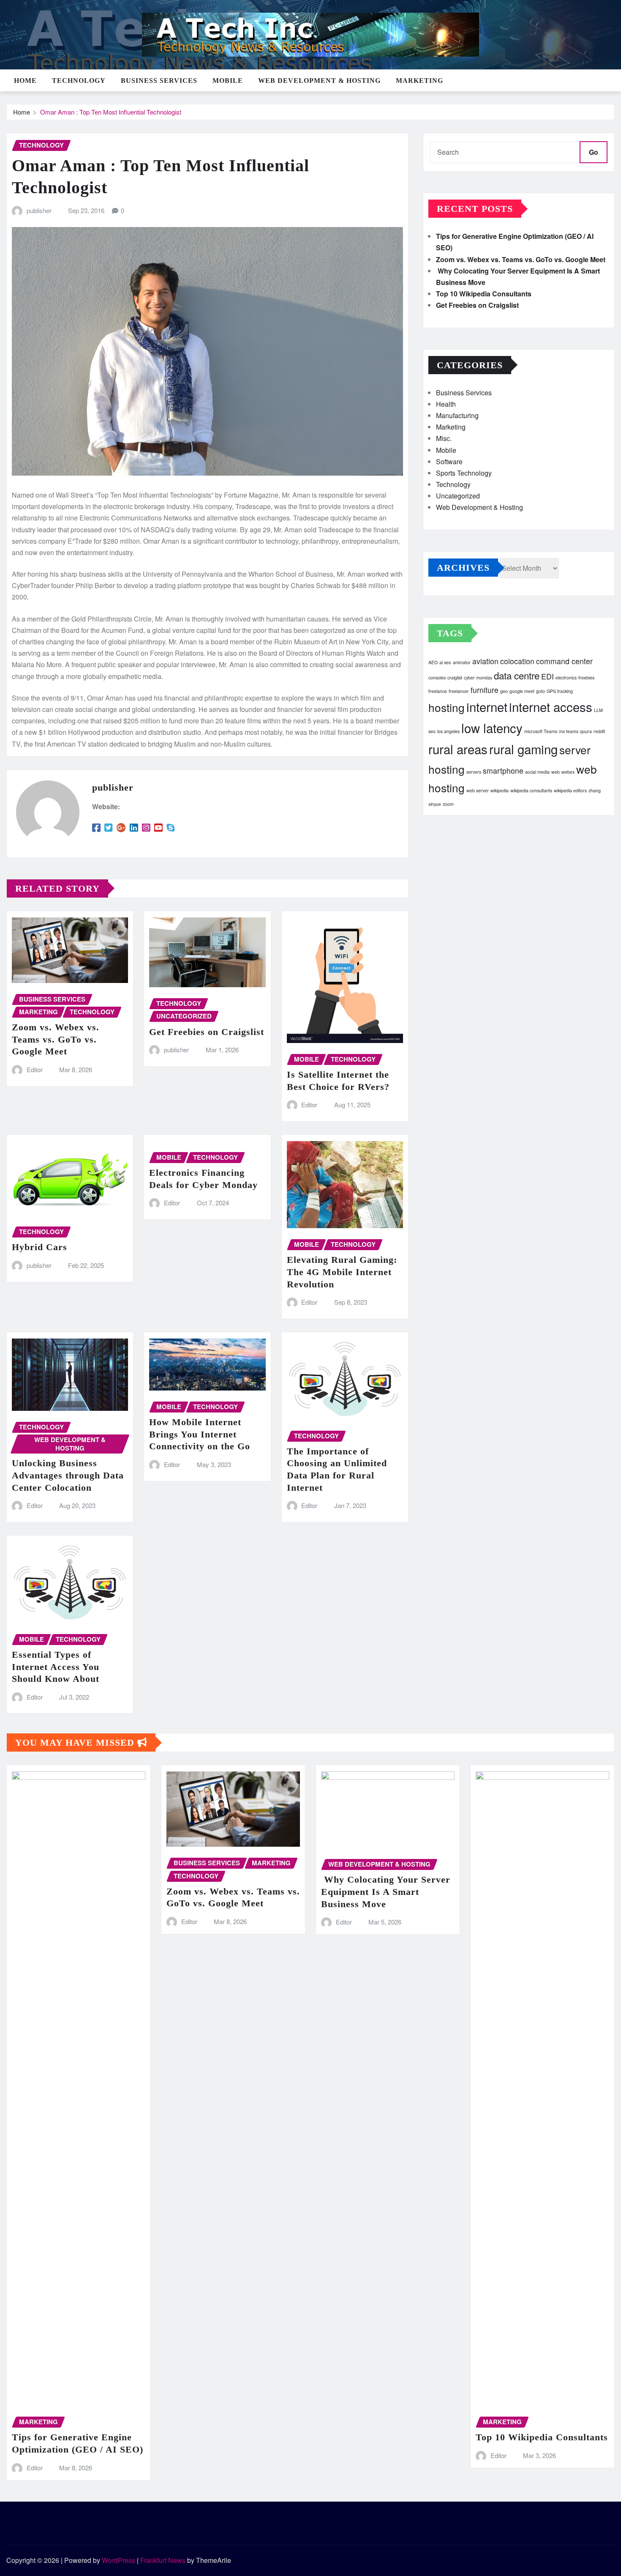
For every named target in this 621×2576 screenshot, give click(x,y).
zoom (448, 804)
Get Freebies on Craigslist (207, 1032)
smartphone (503, 771)
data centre (517, 675)
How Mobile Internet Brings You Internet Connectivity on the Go (200, 1434)
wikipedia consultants (531, 790)
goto (541, 691)
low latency (492, 728)
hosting (447, 707)
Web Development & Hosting (319, 81)
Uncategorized (458, 496)
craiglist (455, 678)
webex (568, 772)
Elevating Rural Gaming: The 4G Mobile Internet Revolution (342, 1272)
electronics (566, 678)
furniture (485, 690)
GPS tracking (560, 691)
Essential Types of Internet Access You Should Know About (56, 1667)
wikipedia (500, 790)
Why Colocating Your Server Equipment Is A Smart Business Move (386, 1892)
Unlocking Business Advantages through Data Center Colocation (68, 1475)
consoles (437, 678)
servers (474, 772)
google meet (522, 691)
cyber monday (478, 678)
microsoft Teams (541, 731)
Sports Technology (464, 473)
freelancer (459, 691)
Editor (35, 1069)
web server (478, 790)
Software (449, 461)
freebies (586, 678)
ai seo (445, 662)
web (556, 772)
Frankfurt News (163, 2560)
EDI (547, 676)
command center (564, 661)
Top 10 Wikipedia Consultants (484, 294)
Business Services (159, 81)
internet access (551, 706)
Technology (79, 81)
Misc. (444, 438)
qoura (586, 731)
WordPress (118, 2560)
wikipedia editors (570, 790)
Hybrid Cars (39, 1247)
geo (504, 691)
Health (446, 404)
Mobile (228, 81)
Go (594, 152)
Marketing (419, 81)
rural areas (458, 749)
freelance (438, 691)
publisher (39, 210)
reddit (599, 731)
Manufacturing (457, 415)
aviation (485, 661)
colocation (517, 661)
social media (537, 772)
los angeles (448, 731)
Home (25, 81)
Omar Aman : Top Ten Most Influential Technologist (111, 112)
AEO (433, 662)
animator (462, 662)
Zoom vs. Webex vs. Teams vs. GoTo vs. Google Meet (56, 1039)
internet (487, 706)
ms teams (569, 731)
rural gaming (523, 749)
